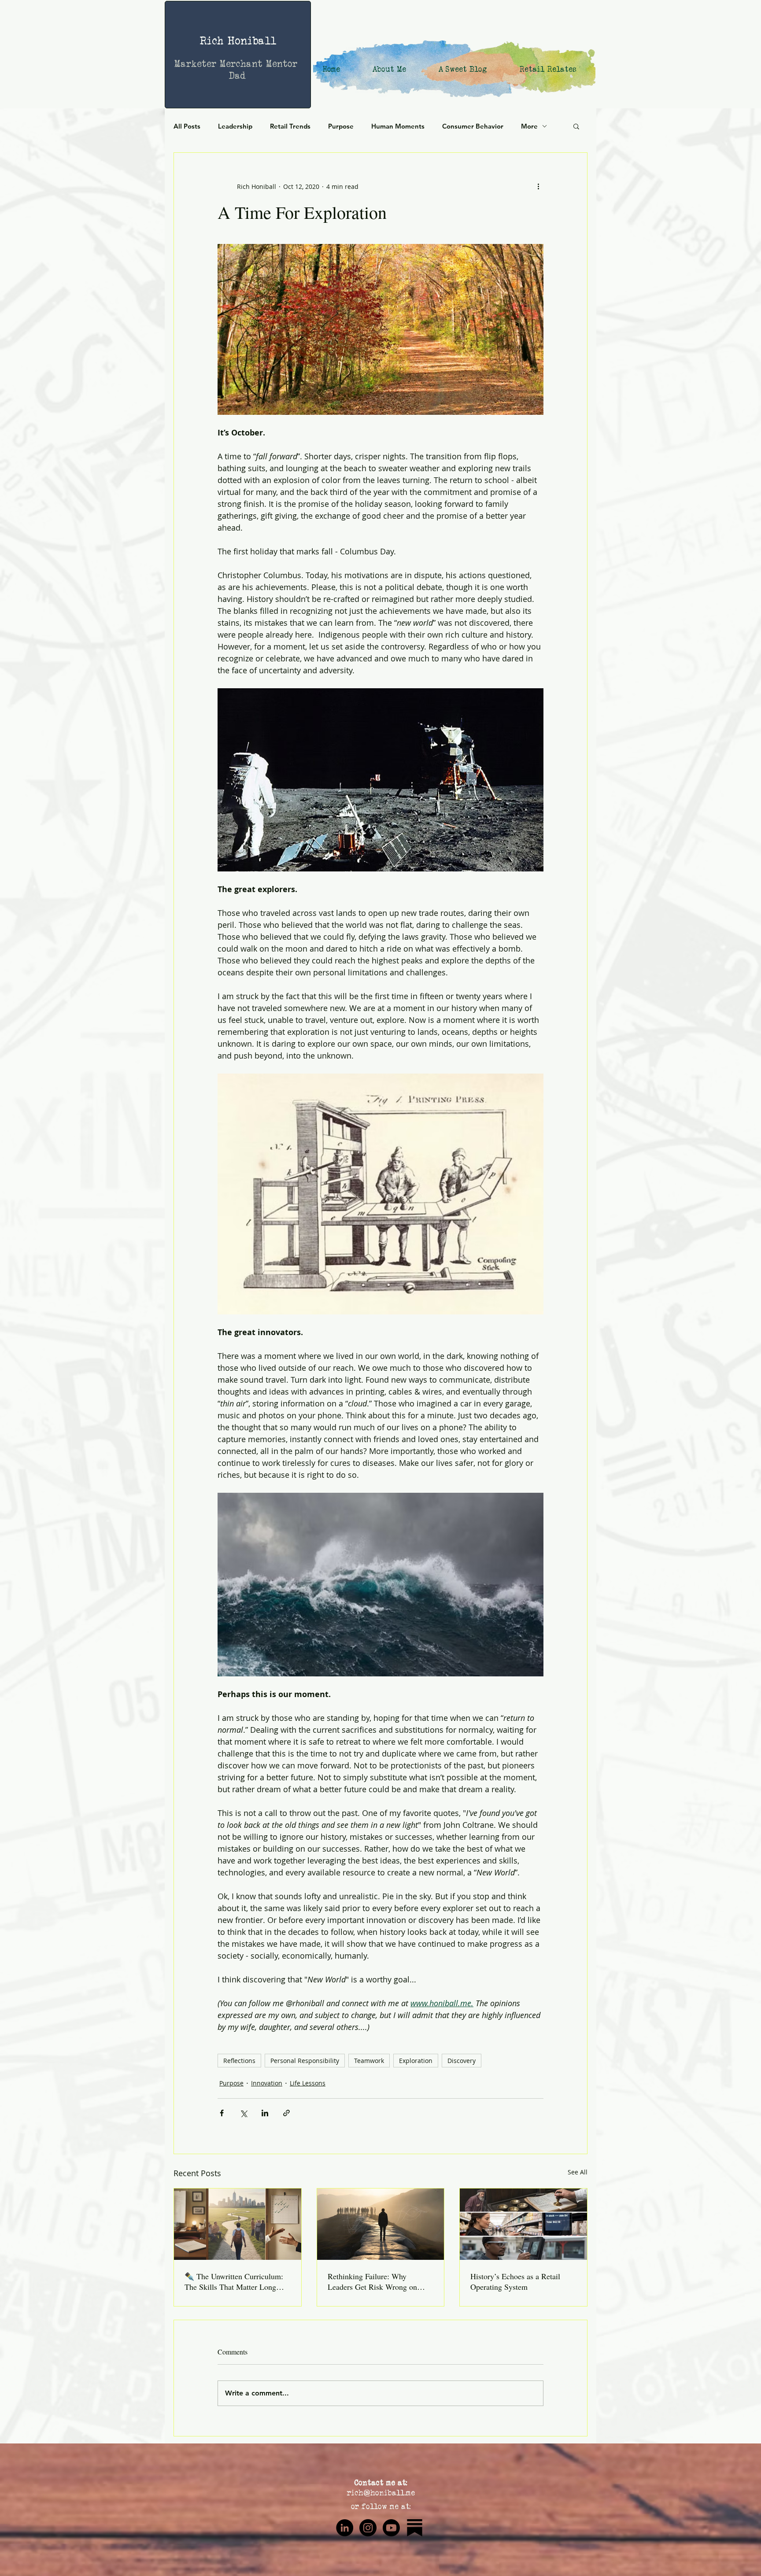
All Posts (187, 126)
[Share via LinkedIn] (265, 2113)
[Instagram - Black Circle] (368, 2528)
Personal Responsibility (305, 2061)
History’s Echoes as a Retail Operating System (515, 2281)
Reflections (239, 2061)
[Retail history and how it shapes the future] (523, 2224)
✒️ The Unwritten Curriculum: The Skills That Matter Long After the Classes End (234, 2281)
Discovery (462, 2061)
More (529, 126)
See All (578, 2172)
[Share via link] (286, 2113)
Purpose (341, 126)
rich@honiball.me (381, 2493)
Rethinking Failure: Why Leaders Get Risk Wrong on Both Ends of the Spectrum (372, 2281)
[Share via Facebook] (222, 2113)
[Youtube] (391, 2528)
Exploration (416, 2061)
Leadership (235, 126)
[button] (576, 126)
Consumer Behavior (473, 126)
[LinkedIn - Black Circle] (345, 2528)
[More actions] (538, 186)
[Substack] (415, 2528)
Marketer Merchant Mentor (238, 64)
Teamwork (369, 2061)
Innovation (267, 2083)
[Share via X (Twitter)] (243, 2113)
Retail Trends (290, 126)
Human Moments (398, 126)
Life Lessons (308, 2083)
